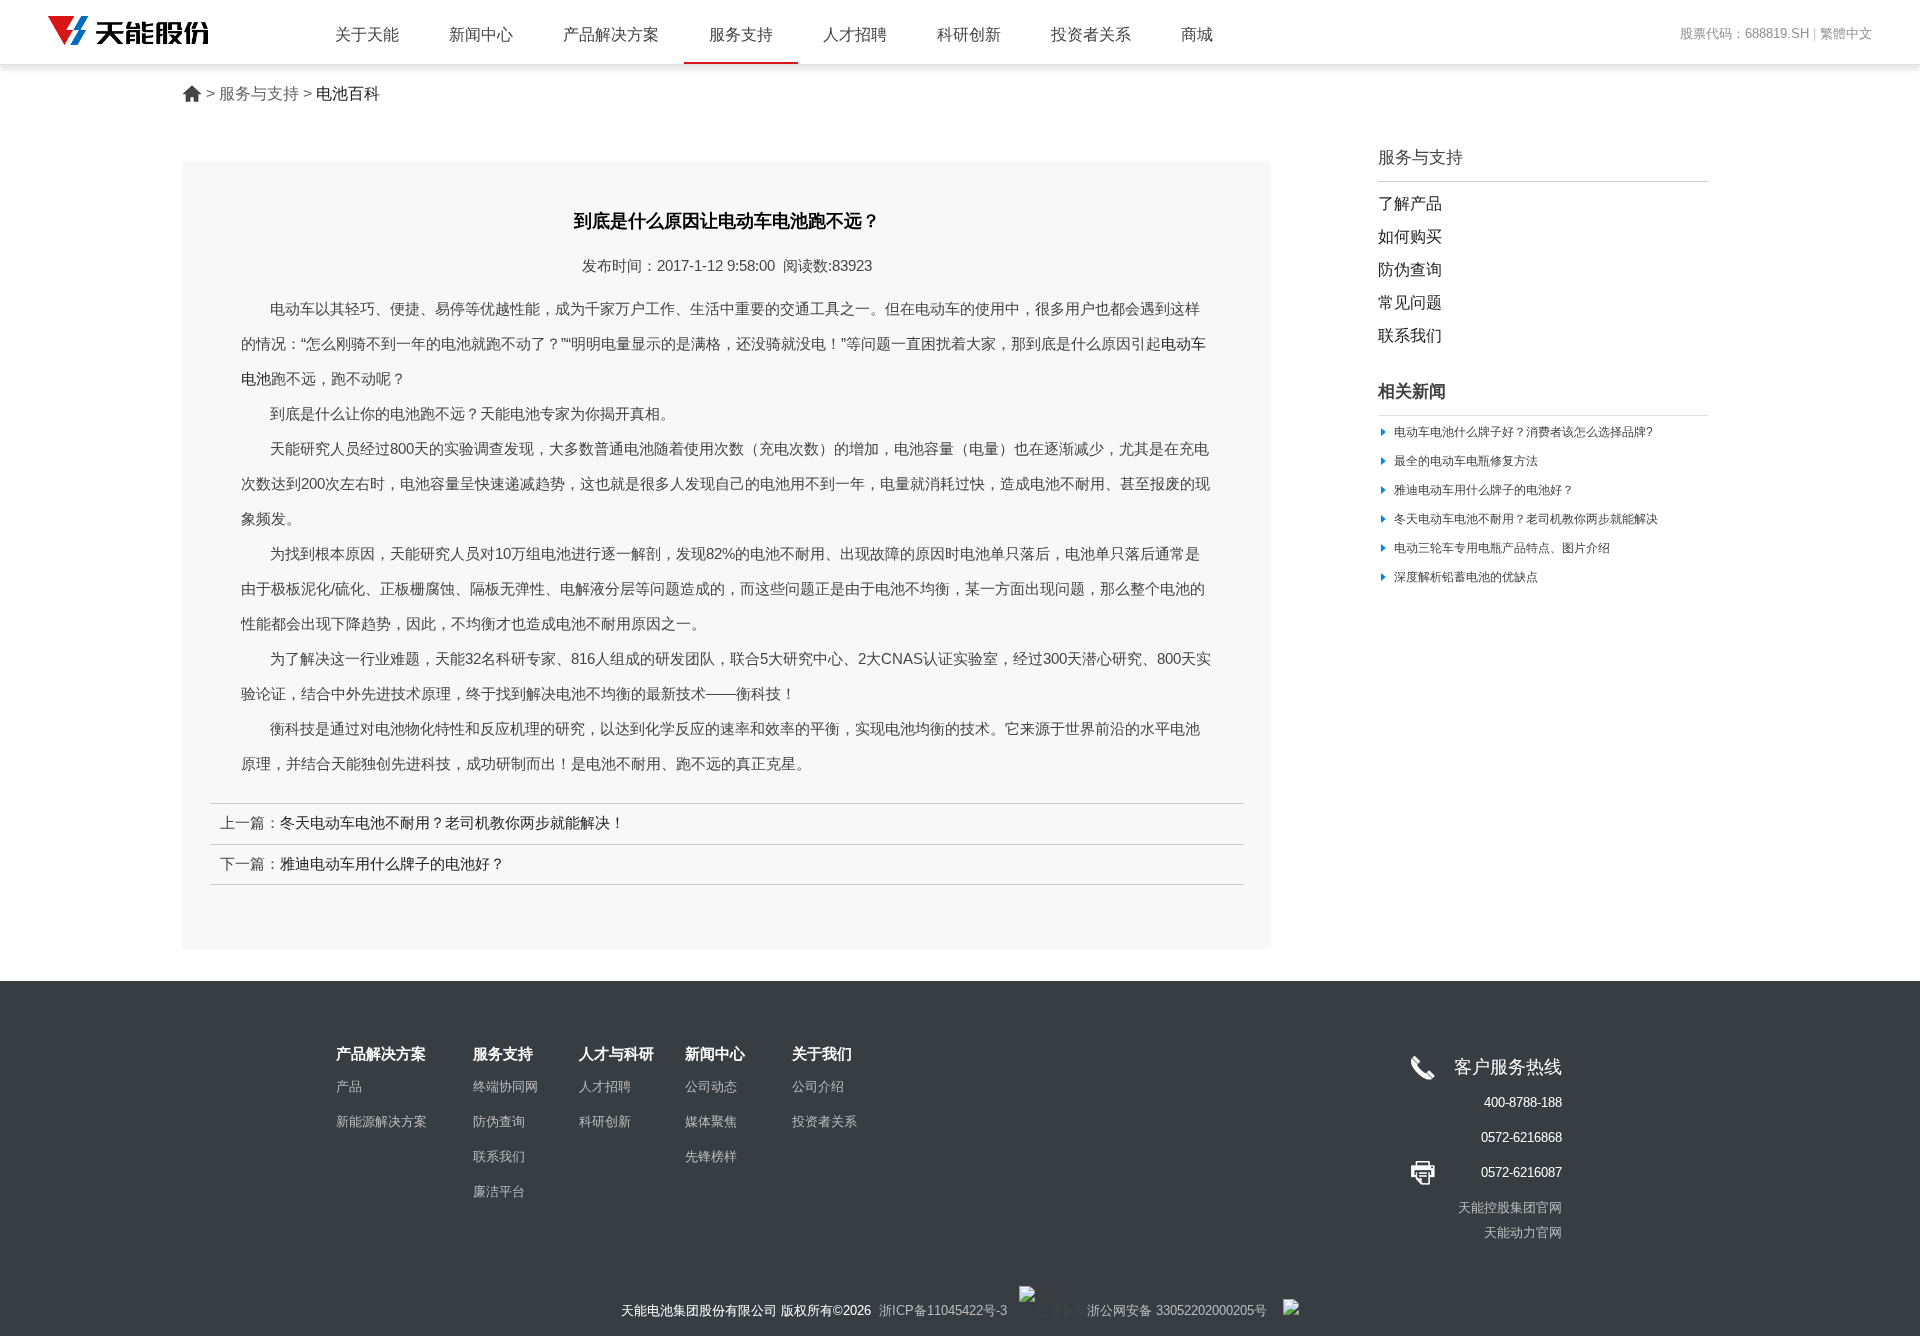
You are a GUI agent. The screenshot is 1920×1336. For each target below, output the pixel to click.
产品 (349, 1086)
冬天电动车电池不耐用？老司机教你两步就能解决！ (452, 823)
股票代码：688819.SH (1744, 33)
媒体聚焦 (711, 1121)
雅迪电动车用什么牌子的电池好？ (392, 864)
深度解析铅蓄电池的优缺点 (1466, 577)
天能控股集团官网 (1510, 1207)
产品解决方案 (611, 34)
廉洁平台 (499, 1191)
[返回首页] (192, 93)
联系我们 (1410, 335)
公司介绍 (818, 1086)
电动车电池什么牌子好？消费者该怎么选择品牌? (1523, 432)
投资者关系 (1091, 34)
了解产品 (1410, 203)
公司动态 (711, 1086)
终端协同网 (505, 1086)
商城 (1197, 34)
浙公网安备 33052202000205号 (1177, 1310)
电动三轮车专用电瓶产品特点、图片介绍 (1502, 548)
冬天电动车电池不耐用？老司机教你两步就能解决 (1526, 519)
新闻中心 (481, 34)
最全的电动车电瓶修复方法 (1466, 461)
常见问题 (1410, 302)
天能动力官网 (1523, 1232)
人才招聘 (855, 34)
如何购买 (1410, 236)
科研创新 (969, 34)
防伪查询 (1410, 269)
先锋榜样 (711, 1156)
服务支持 (741, 34)
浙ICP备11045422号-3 (943, 1310)
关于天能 (367, 34)
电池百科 (348, 93)
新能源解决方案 (381, 1121)
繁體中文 (1846, 33)
